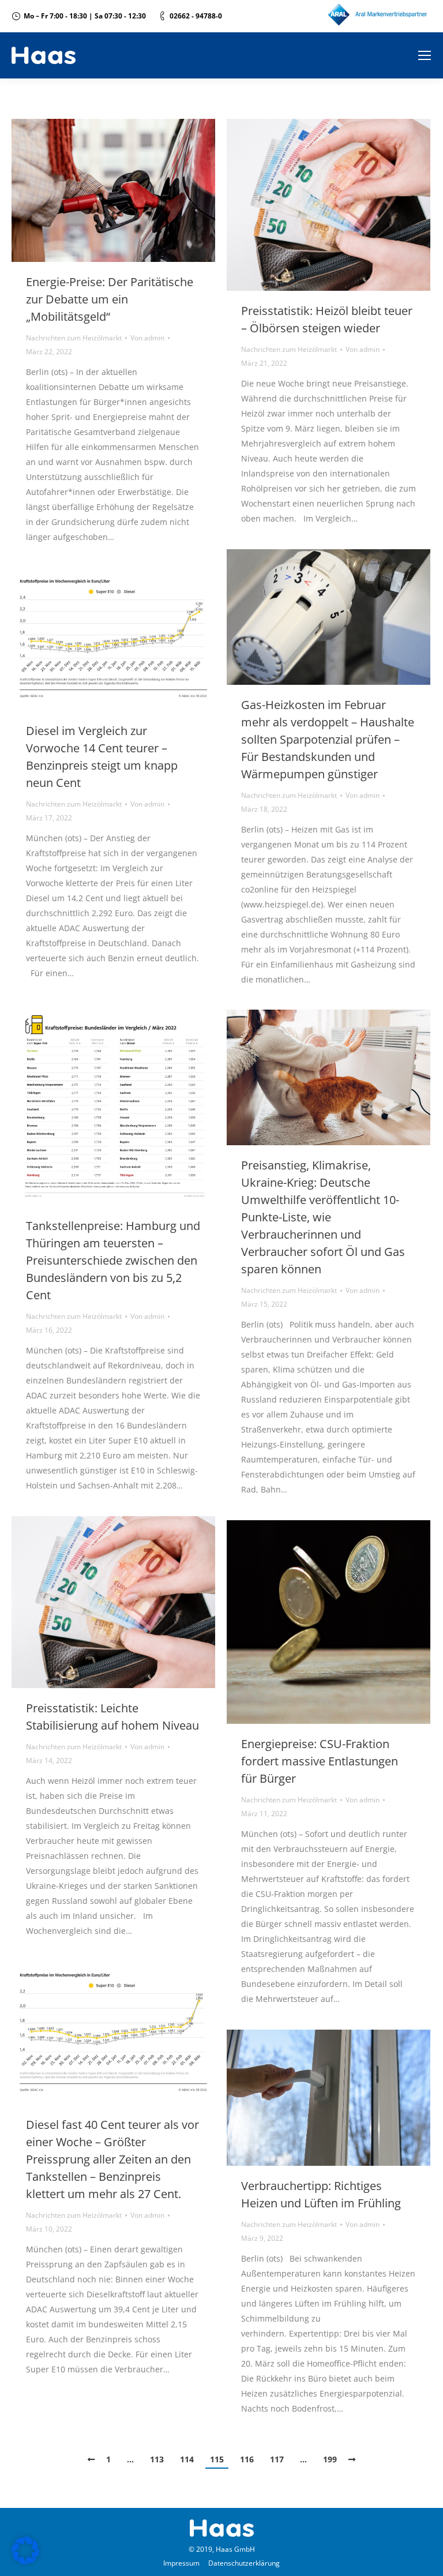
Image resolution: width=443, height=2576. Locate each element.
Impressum (181, 2563)
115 (217, 2459)
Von (147, 338)
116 (247, 2459)
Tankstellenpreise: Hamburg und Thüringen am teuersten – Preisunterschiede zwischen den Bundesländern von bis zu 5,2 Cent (113, 1260)
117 (277, 2459)
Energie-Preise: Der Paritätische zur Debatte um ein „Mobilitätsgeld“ (110, 299)
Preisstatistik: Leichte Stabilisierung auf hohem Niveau (112, 1717)
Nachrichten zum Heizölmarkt (74, 338)
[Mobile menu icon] (425, 55)
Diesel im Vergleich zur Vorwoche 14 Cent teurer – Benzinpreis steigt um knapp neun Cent (102, 757)
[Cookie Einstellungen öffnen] (25, 2561)
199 (330, 2459)
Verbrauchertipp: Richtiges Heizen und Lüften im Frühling (321, 2194)
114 (187, 2459)
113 (157, 2459)
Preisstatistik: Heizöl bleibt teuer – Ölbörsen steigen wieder (327, 319)
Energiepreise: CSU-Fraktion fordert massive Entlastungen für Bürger (320, 1761)
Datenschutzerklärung (244, 2563)
